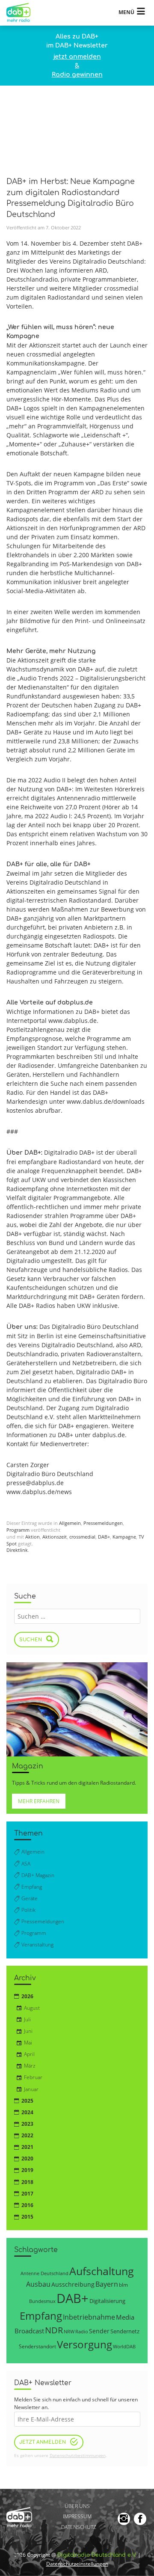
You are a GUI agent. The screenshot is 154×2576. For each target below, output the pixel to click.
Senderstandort (37, 2346)
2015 (27, 2217)
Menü (126, 12)
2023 (27, 2124)
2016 (27, 2205)
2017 (27, 2194)
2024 (27, 2112)
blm (123, 2285)
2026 (27, 1996)
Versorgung (84, 2344)
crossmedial (82, 1537)
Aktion (33, 1537)
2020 (27, 2159)
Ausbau (38, 2284)
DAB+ (104, 1537)
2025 (27, 2101)
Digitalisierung (107, 2301)
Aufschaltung (102, 2271)
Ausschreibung (73, 2284)
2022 (27, 2135)
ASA (26, 1864)
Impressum (77, 2516)
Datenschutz (78, 2527)
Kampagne (124, 1537)
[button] (15, 2561)
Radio (82, 2332)
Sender (99, 2331)
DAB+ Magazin (38, 1875)
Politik (28, 1910)
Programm (18, 1530)
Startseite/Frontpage (22, 13)
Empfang (32, 1887)
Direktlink (17, 1550)
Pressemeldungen (103, 1523)
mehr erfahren (39, 1801)
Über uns (77, 2506)
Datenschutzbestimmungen (78, 2456)
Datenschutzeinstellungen (77, 2564)
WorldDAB (124, 2346)
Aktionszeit (55, 1537)
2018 (27, 2182)
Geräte (30, 1898)
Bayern (107, 2284)
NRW (69, 2331)
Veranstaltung (37, 1945)
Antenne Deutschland (44, 2273)
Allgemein (70, 1523)
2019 (27, 2170)
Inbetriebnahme (89, 2317)
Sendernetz (125, 2331)
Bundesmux (42, 2301)
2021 (27, 2147)
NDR (54, 2330)
